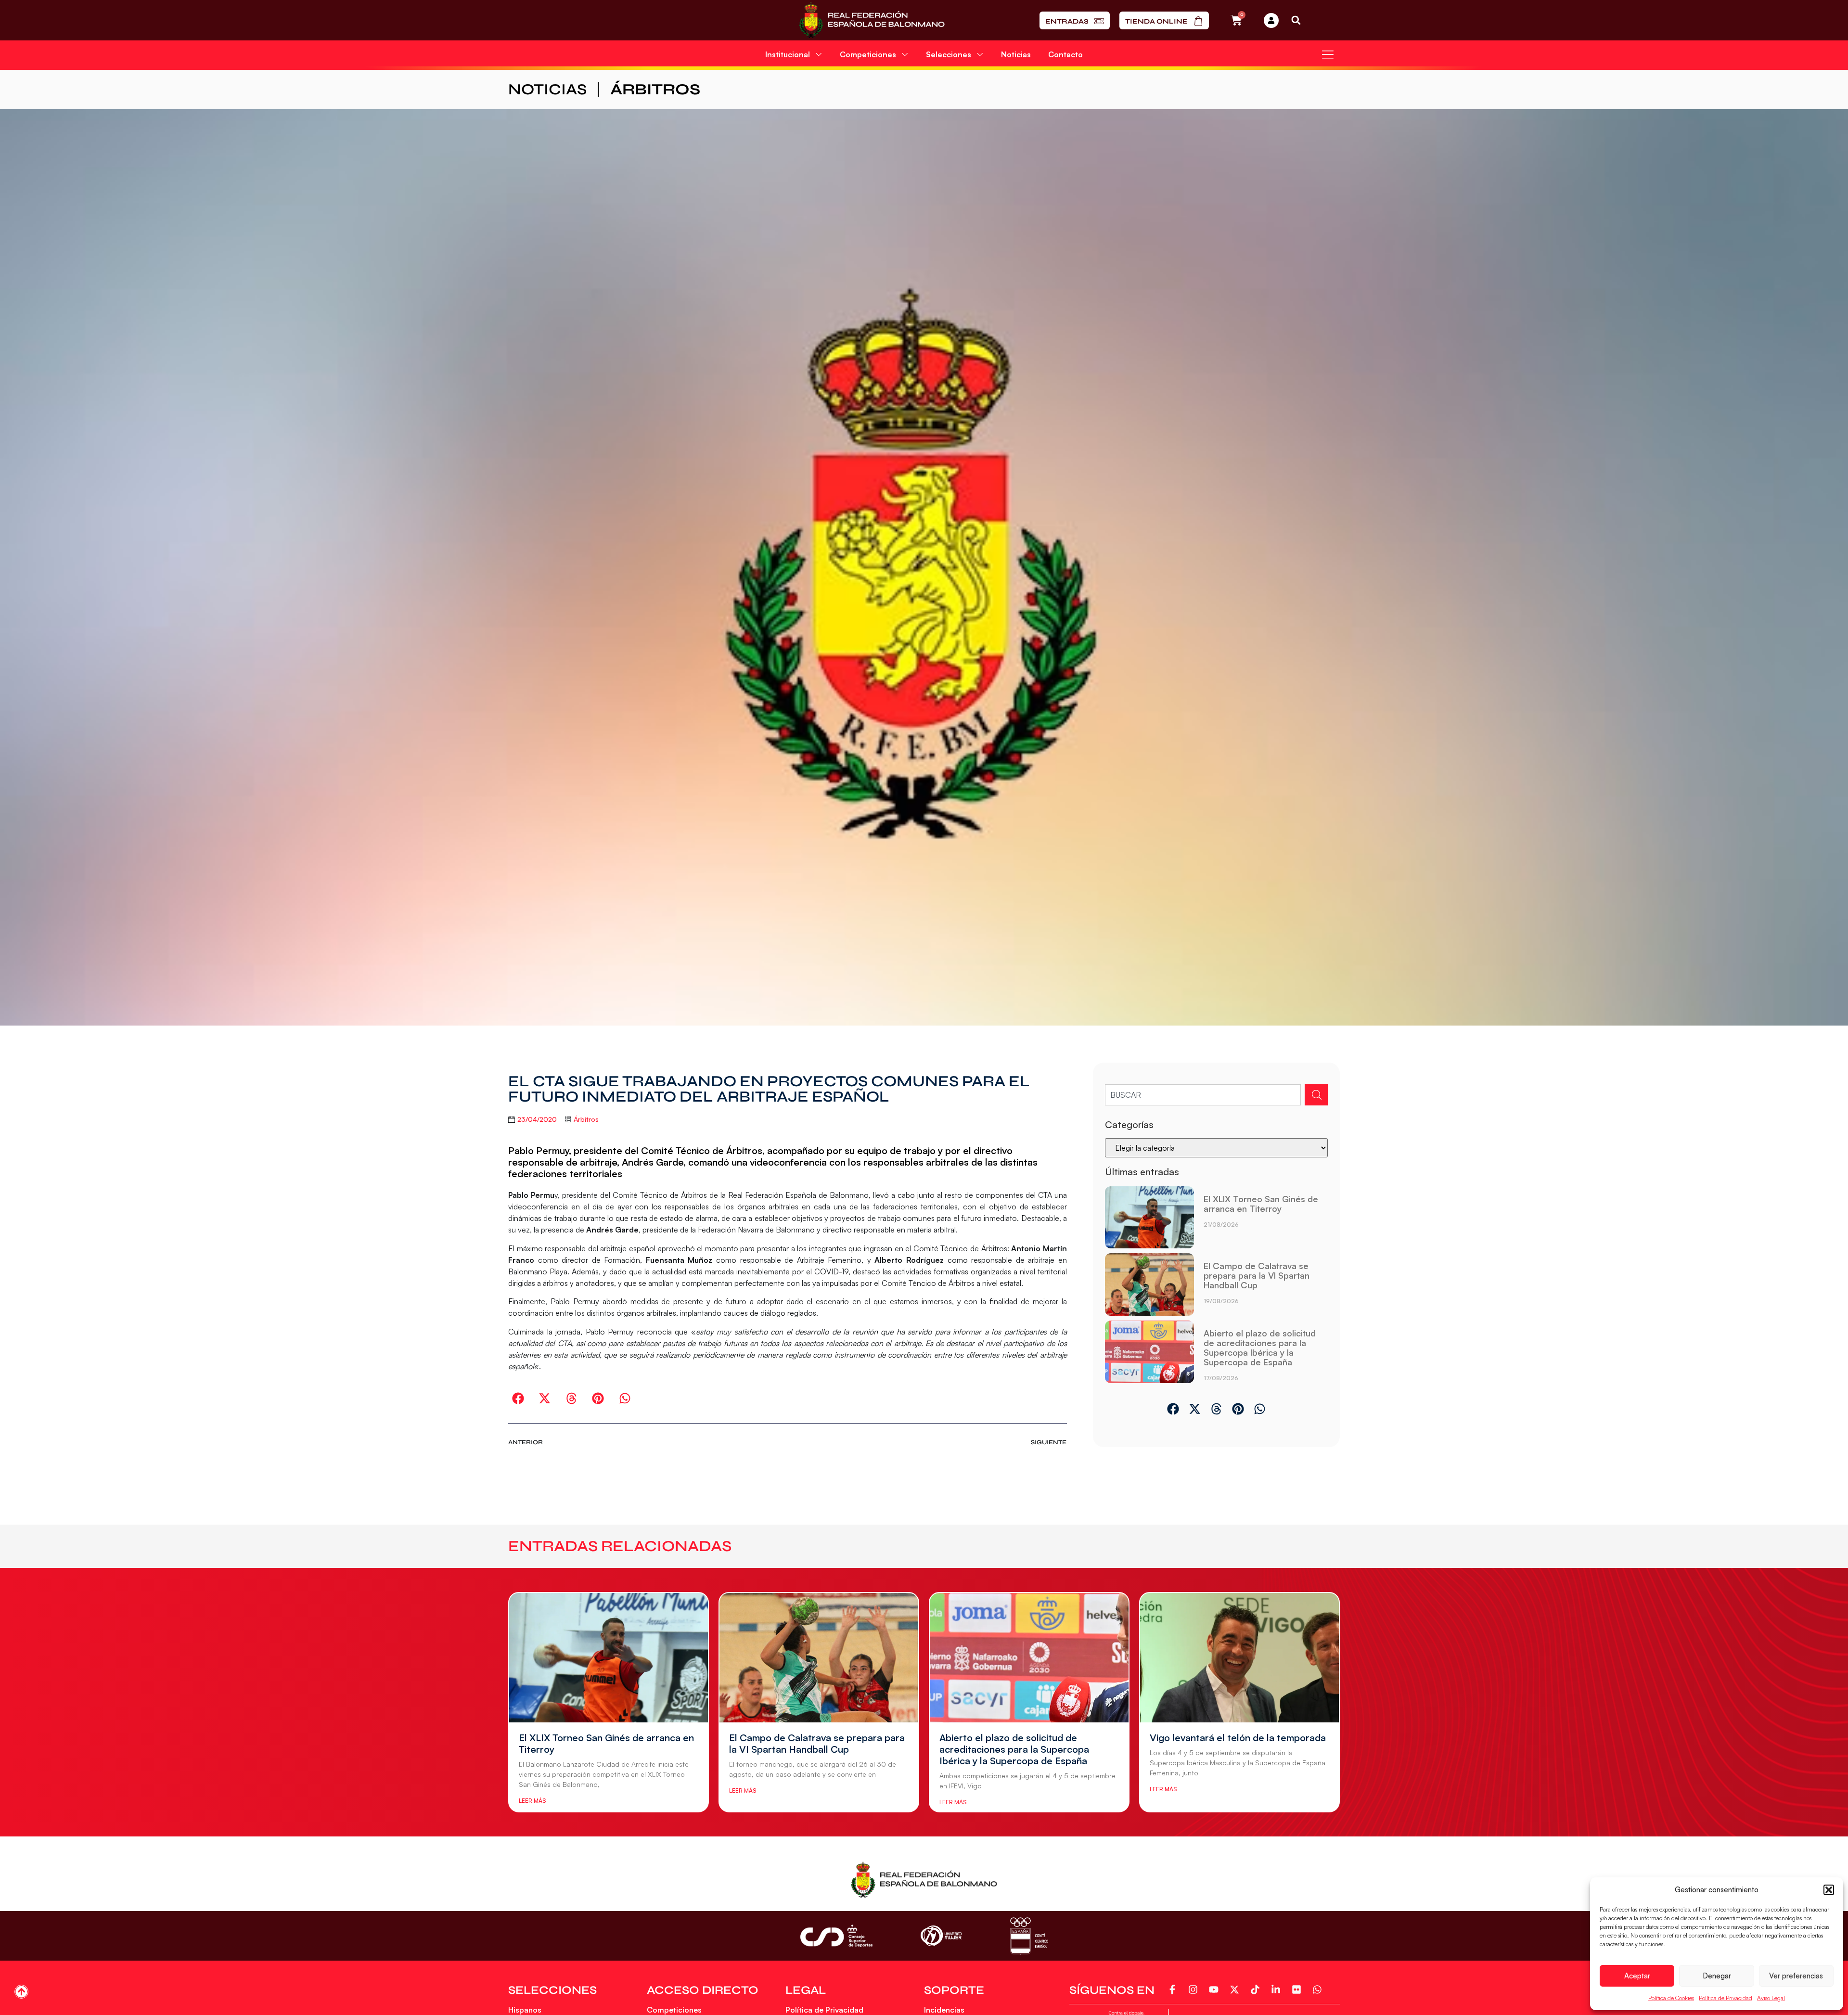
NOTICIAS (547, 89)
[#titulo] (21, 1992)
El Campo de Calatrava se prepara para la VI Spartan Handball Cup (1257, 1275)
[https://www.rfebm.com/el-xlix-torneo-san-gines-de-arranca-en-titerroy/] (1149, 1218)
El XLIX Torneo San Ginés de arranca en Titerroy (1261, 1204)
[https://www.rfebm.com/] (872, 20)
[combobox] (1203, 1095)
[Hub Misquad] (1271, 20)
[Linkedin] (1277, 1989)
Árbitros (655, 89)
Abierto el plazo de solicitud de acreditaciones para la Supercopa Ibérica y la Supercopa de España (1260, 1348)
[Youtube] (1215, 1989)
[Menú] (1328, 54)
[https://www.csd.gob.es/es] (836, 1936)
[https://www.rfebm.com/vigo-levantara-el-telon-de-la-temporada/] (1239, 1657)
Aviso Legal (1771, 1998)
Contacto (1065, 54)
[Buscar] (1316, 1095)
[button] (1829, 1890)
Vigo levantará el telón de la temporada (1238, 1738)
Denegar (1717, 1976)
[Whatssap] (1319, 1989)
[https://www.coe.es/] (1029, 1936)
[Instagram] (1195, 1989)
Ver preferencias (1796, 1976)
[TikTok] (1257, 1989)
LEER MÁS (532, 1801)
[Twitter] (1236, 1989)
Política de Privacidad (1726, 1998)
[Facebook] (1174, 1989)
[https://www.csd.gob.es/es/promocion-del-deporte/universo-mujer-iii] (941, 1936)
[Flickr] (1298, 1989)
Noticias (1016, 54)
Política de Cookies (1671, 1998)
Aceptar (1637, 1976)
